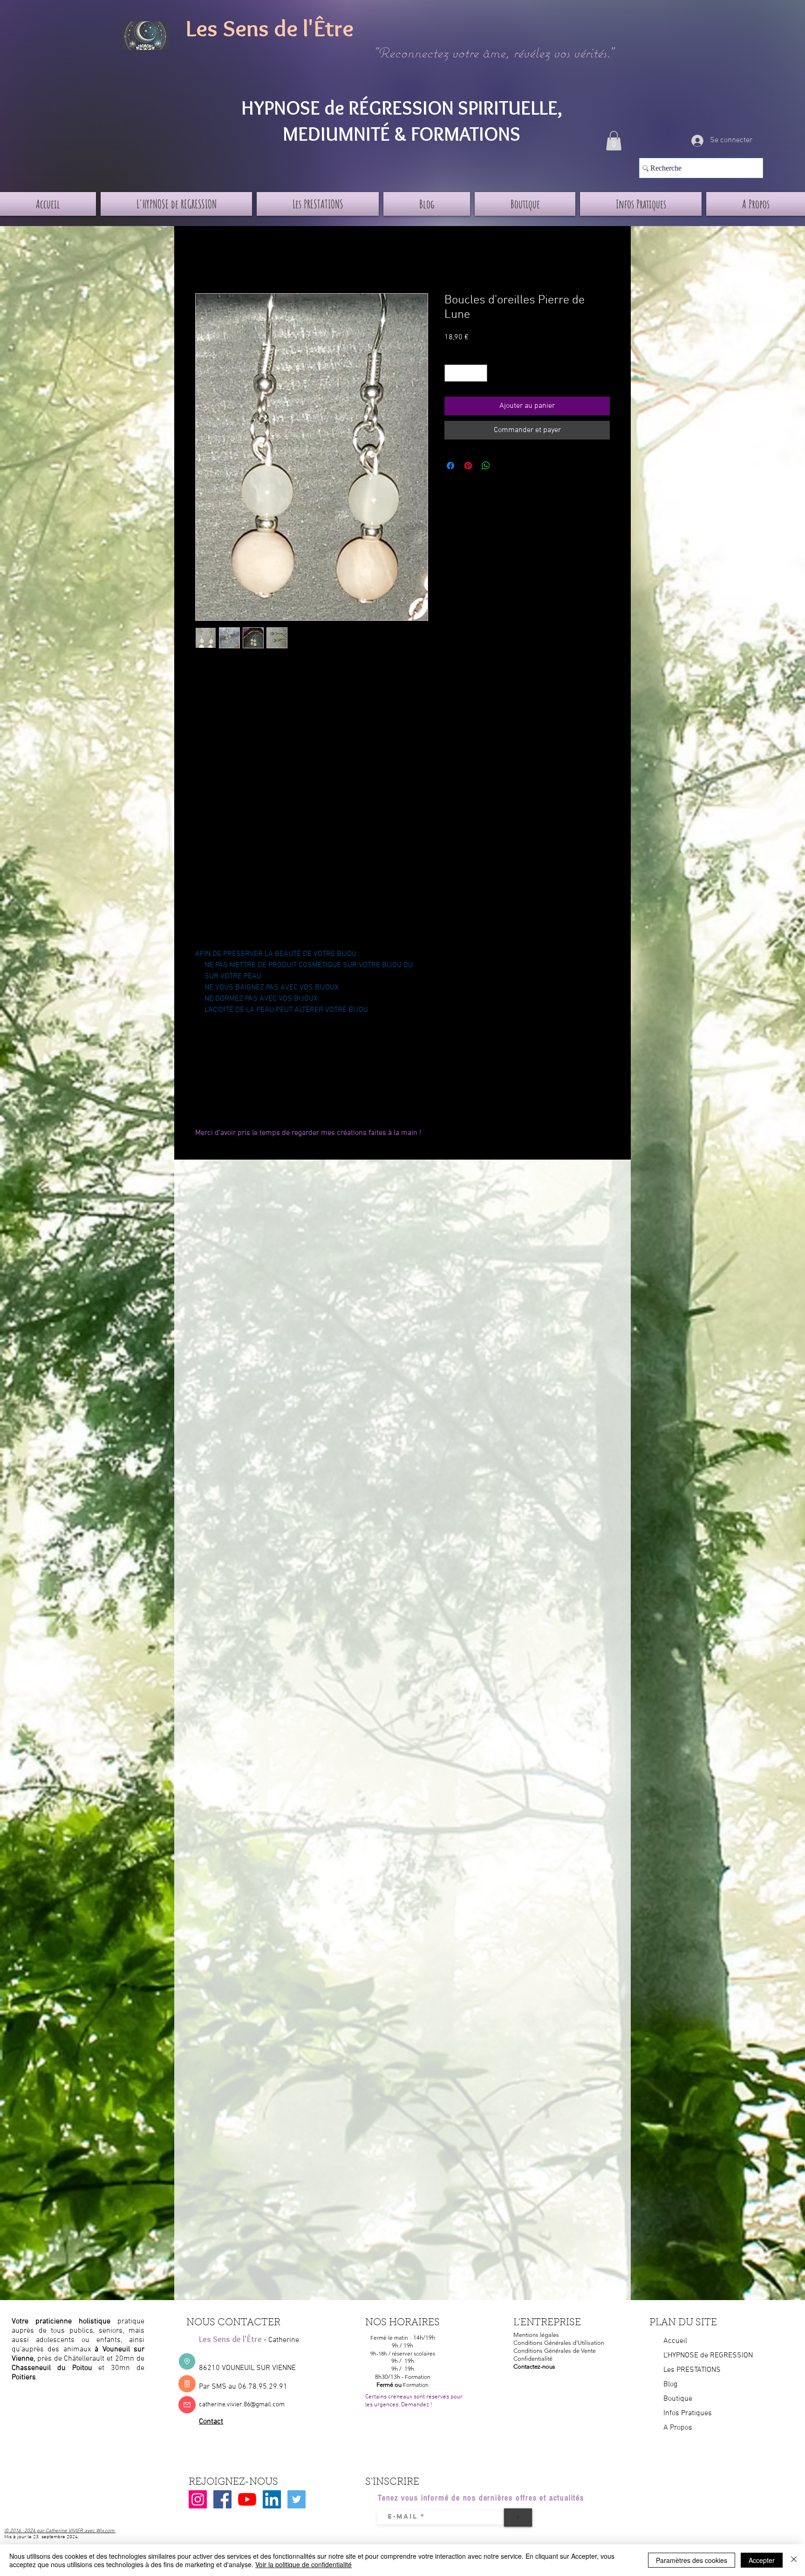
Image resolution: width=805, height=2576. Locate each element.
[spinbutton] (466, 373)
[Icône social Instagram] (198, 2499)
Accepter (762, 2560)
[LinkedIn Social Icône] (272, 2499)
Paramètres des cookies (692, 2560)
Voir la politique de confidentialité (304, 2564)
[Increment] (480, 373)
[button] (614, 141)
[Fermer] (794, 2560)
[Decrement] (452, 373)
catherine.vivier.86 (225, 2405)
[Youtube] (247, 2499)
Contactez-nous (534, 2366)
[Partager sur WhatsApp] (486, 466)
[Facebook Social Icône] (222, 2499)
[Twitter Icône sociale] (297, 2499)
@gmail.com (267, 2405)
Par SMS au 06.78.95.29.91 (243, 2387)
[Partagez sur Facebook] (450, 466)
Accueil (207, 260)
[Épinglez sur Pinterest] (468, 466)
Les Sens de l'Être (270, 28)
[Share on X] (504, 466)
